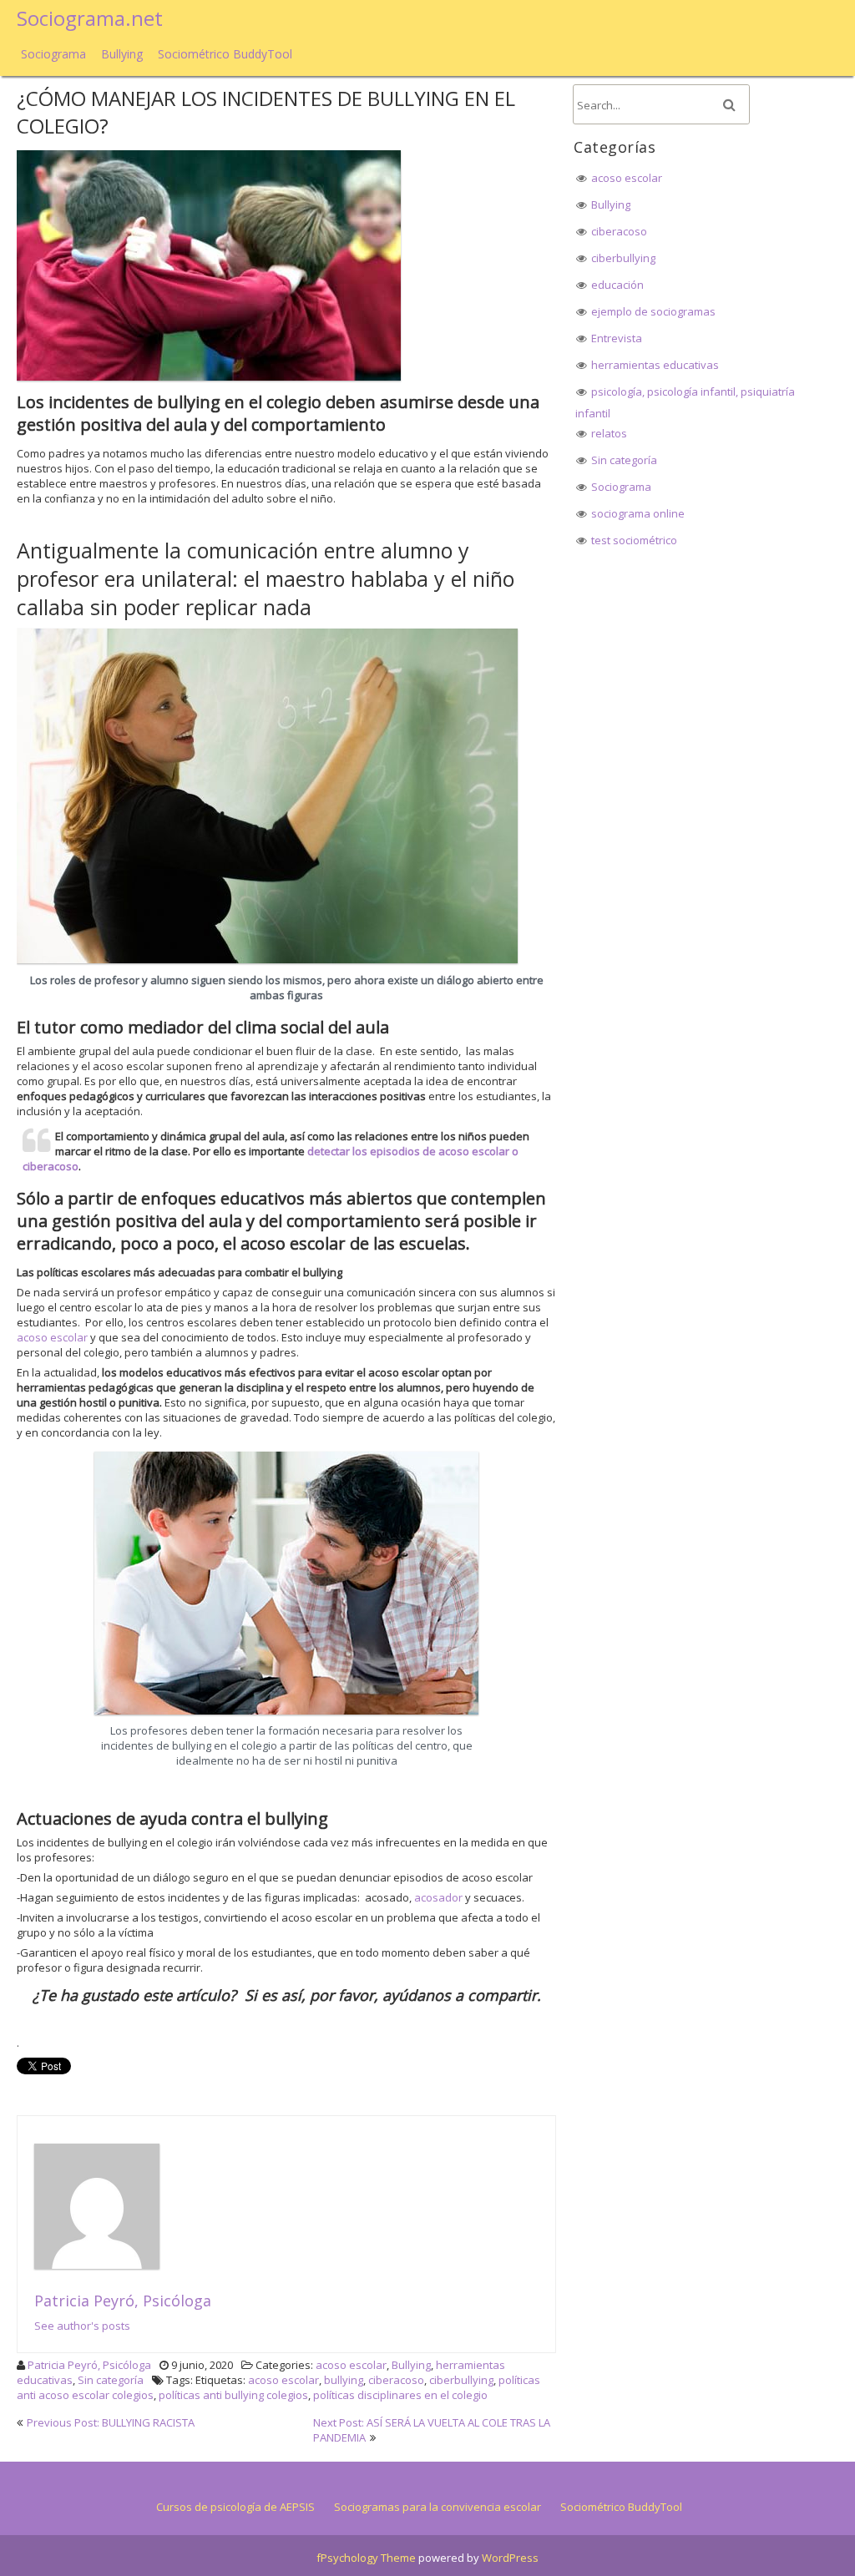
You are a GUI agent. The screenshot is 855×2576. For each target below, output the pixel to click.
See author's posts (82, 2326)
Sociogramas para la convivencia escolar (438, 2507)
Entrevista (617, 338)
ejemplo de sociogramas (653, 311)
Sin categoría (111, 2380)
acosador (438, 1897)
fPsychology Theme (366, 2558)
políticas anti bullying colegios (233, 2395)
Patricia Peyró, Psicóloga (123, 2301)
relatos (609, 433)
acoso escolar (52, 1337)
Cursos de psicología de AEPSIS (235, 2507)
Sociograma (53, 54)
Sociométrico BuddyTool (225, 54)
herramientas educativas (655, 365)
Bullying (122, 54)
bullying (344, 2380)
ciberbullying (461, 2380)
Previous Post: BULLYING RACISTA (111, 2422)
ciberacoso (396, 2380)
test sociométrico (634, 540)
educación (617, 285)
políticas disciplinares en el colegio (400, 2395)
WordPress (510, 2558)
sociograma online (638, 513)
